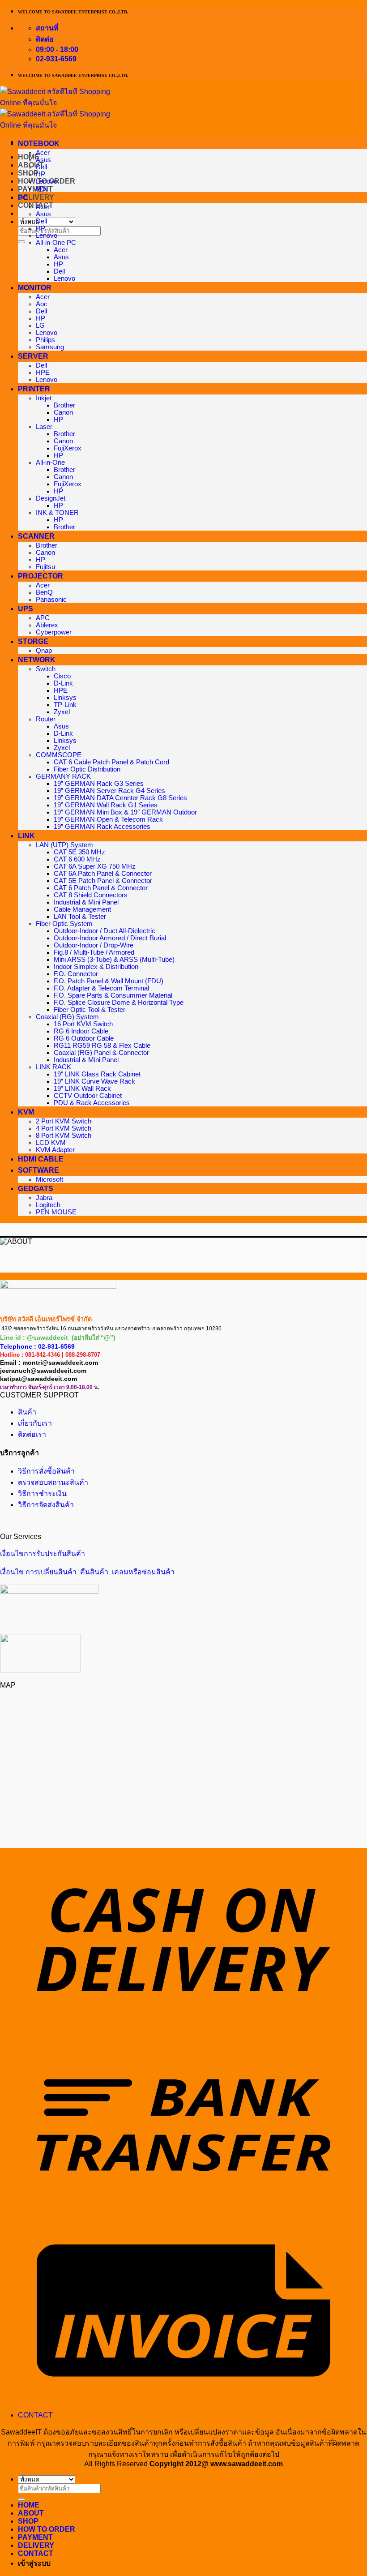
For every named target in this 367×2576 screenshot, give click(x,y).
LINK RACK (53, 1067)
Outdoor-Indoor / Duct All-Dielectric (105, 931)
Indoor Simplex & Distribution (96, 967)
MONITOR (35, 288)
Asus (43, 160)
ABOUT (31, 2513)
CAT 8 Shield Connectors (91, 895)
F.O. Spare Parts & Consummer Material (113, 995)
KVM (26, 1112)
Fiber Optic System (64, 924)
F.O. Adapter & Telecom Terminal (101, 988)
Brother (64, 405)
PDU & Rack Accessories (92, 1103)
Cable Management (82, 909)
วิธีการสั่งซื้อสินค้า (46, 1471)
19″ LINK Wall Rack (82, 1089)
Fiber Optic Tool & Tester (90, 1010)
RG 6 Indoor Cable (81, 1031)
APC (43, 618)
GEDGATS (36, 1189)
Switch (46, 669)
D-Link (63, 683)
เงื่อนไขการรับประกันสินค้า (43, 1554)
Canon (63, 412)
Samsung (50, 347)
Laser (44, 427)
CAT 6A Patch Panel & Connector (103, 874)
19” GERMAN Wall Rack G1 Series (106, 805)
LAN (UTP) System (64, 845)
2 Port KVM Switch (64, 1121)
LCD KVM (51, 1143)
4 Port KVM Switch (64, 1128)
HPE (43, 373)
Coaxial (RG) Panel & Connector (101, 1053)
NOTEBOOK (39, 144)
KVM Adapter (55, 1150)
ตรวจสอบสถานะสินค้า (53, 1482)
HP (41, 174)
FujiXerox (68, 448)
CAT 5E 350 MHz (79, 852)
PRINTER (34, 389)
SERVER (33, 356)
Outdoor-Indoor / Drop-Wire (94, 945)
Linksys (65, 698)
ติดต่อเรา (32, 1434)
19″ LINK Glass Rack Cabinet (97, 1074)
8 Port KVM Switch (64, 1136)
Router (46, 719)
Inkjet (44, 398)
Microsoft (49, 1179)
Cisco (62, 676)
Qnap (44, 651)
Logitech (48, 1205)
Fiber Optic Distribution (87, 769)
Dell (41, 167)
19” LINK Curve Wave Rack (94, 1081)
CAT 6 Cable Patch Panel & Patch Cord (111, 762)
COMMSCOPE (59, 755)
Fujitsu (45, 567)
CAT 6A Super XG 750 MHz (95, 866)
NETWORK (37, 660)
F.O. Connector (76, 974)
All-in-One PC (56, 243)
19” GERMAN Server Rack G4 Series (109, 791)
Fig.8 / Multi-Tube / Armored (94, 952)
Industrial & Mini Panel (86, 902)
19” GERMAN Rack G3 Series (99, 784)
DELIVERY (36, 197)
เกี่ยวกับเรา (35, 1423)
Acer (43, 153)
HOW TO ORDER (47, 2529)
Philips (45, 340)
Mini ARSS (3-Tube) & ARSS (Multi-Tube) (114, 960)
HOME (29, 2505)
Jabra (44, 1198)
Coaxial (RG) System (67, 1017)
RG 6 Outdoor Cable (84, 1038)
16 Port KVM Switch (83, 1024)
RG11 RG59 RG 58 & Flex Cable (102, 1046)
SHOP (28, 173)
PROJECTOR (41, 576)
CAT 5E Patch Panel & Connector (103, 881)
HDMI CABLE (41, 1159)
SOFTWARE (38, 1170)
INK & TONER (57, 513)
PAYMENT (35, 189)
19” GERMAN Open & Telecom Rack (108, 819)
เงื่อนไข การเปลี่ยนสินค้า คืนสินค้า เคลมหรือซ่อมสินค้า (87, 1572)
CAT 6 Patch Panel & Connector (101, 888)
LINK (26, 836)
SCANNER (36, 536)
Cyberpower (54, 632)
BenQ (44, 592)
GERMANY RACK (63, 776)
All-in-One (50, 463)
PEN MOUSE (56, 1212)
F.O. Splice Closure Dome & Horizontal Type (119, 1003)
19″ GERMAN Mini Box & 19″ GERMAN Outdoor (125, 812)
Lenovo (47, 181)
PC (23, 198)
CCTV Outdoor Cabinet (88, 1096)
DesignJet (51, 498)
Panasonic (51, 600)
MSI (42, 189)
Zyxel (62, 712)
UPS (26, 609)
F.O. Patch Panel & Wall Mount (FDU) (109, 981)
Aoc (42, 304)
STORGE (33, 641)
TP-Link (65, 705)
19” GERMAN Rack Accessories (102, 827)
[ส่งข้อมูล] (21, 242)
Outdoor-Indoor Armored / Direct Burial (110, 938)
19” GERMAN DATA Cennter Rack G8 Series (120, 798)
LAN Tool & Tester (80, 917)
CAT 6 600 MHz (77, 859)
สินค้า (27, 1412)
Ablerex (47, 625)
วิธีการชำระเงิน (42, 1494)
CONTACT (35, 2415)
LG (40, 326)
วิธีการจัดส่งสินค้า (46, 1505)
